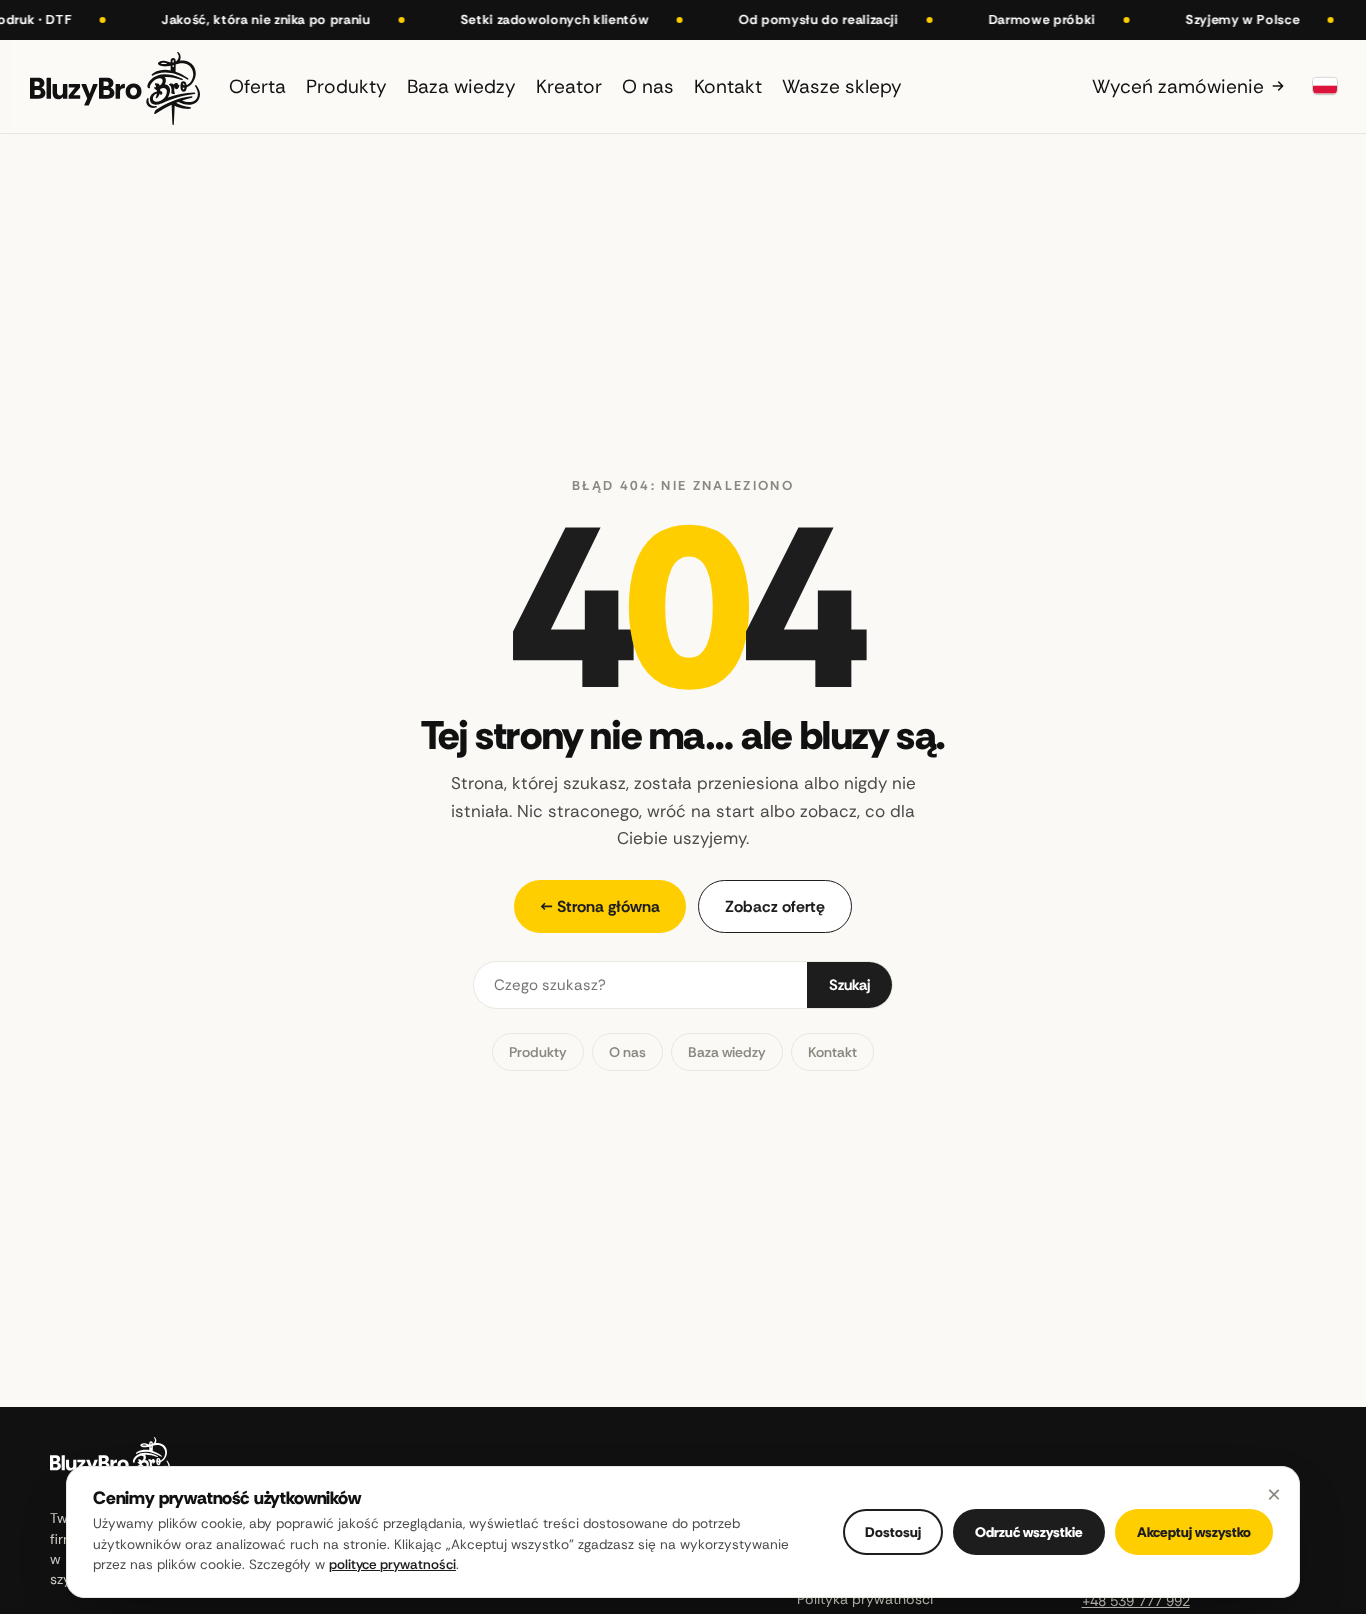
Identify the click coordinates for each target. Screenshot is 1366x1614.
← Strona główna (600, 906)
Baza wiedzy (727, 1052)
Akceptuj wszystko (1194, 1532)
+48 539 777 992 (1136, 1601)
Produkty (538, 1052)
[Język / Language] (1325, 86)
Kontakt (832, 1052)
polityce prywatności (392, 1564)
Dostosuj (893, 1532)
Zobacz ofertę (775, 906)
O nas (627, 1052)
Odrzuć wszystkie (1029, 1532)
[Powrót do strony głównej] (115, 86)
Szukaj (849, 985)
